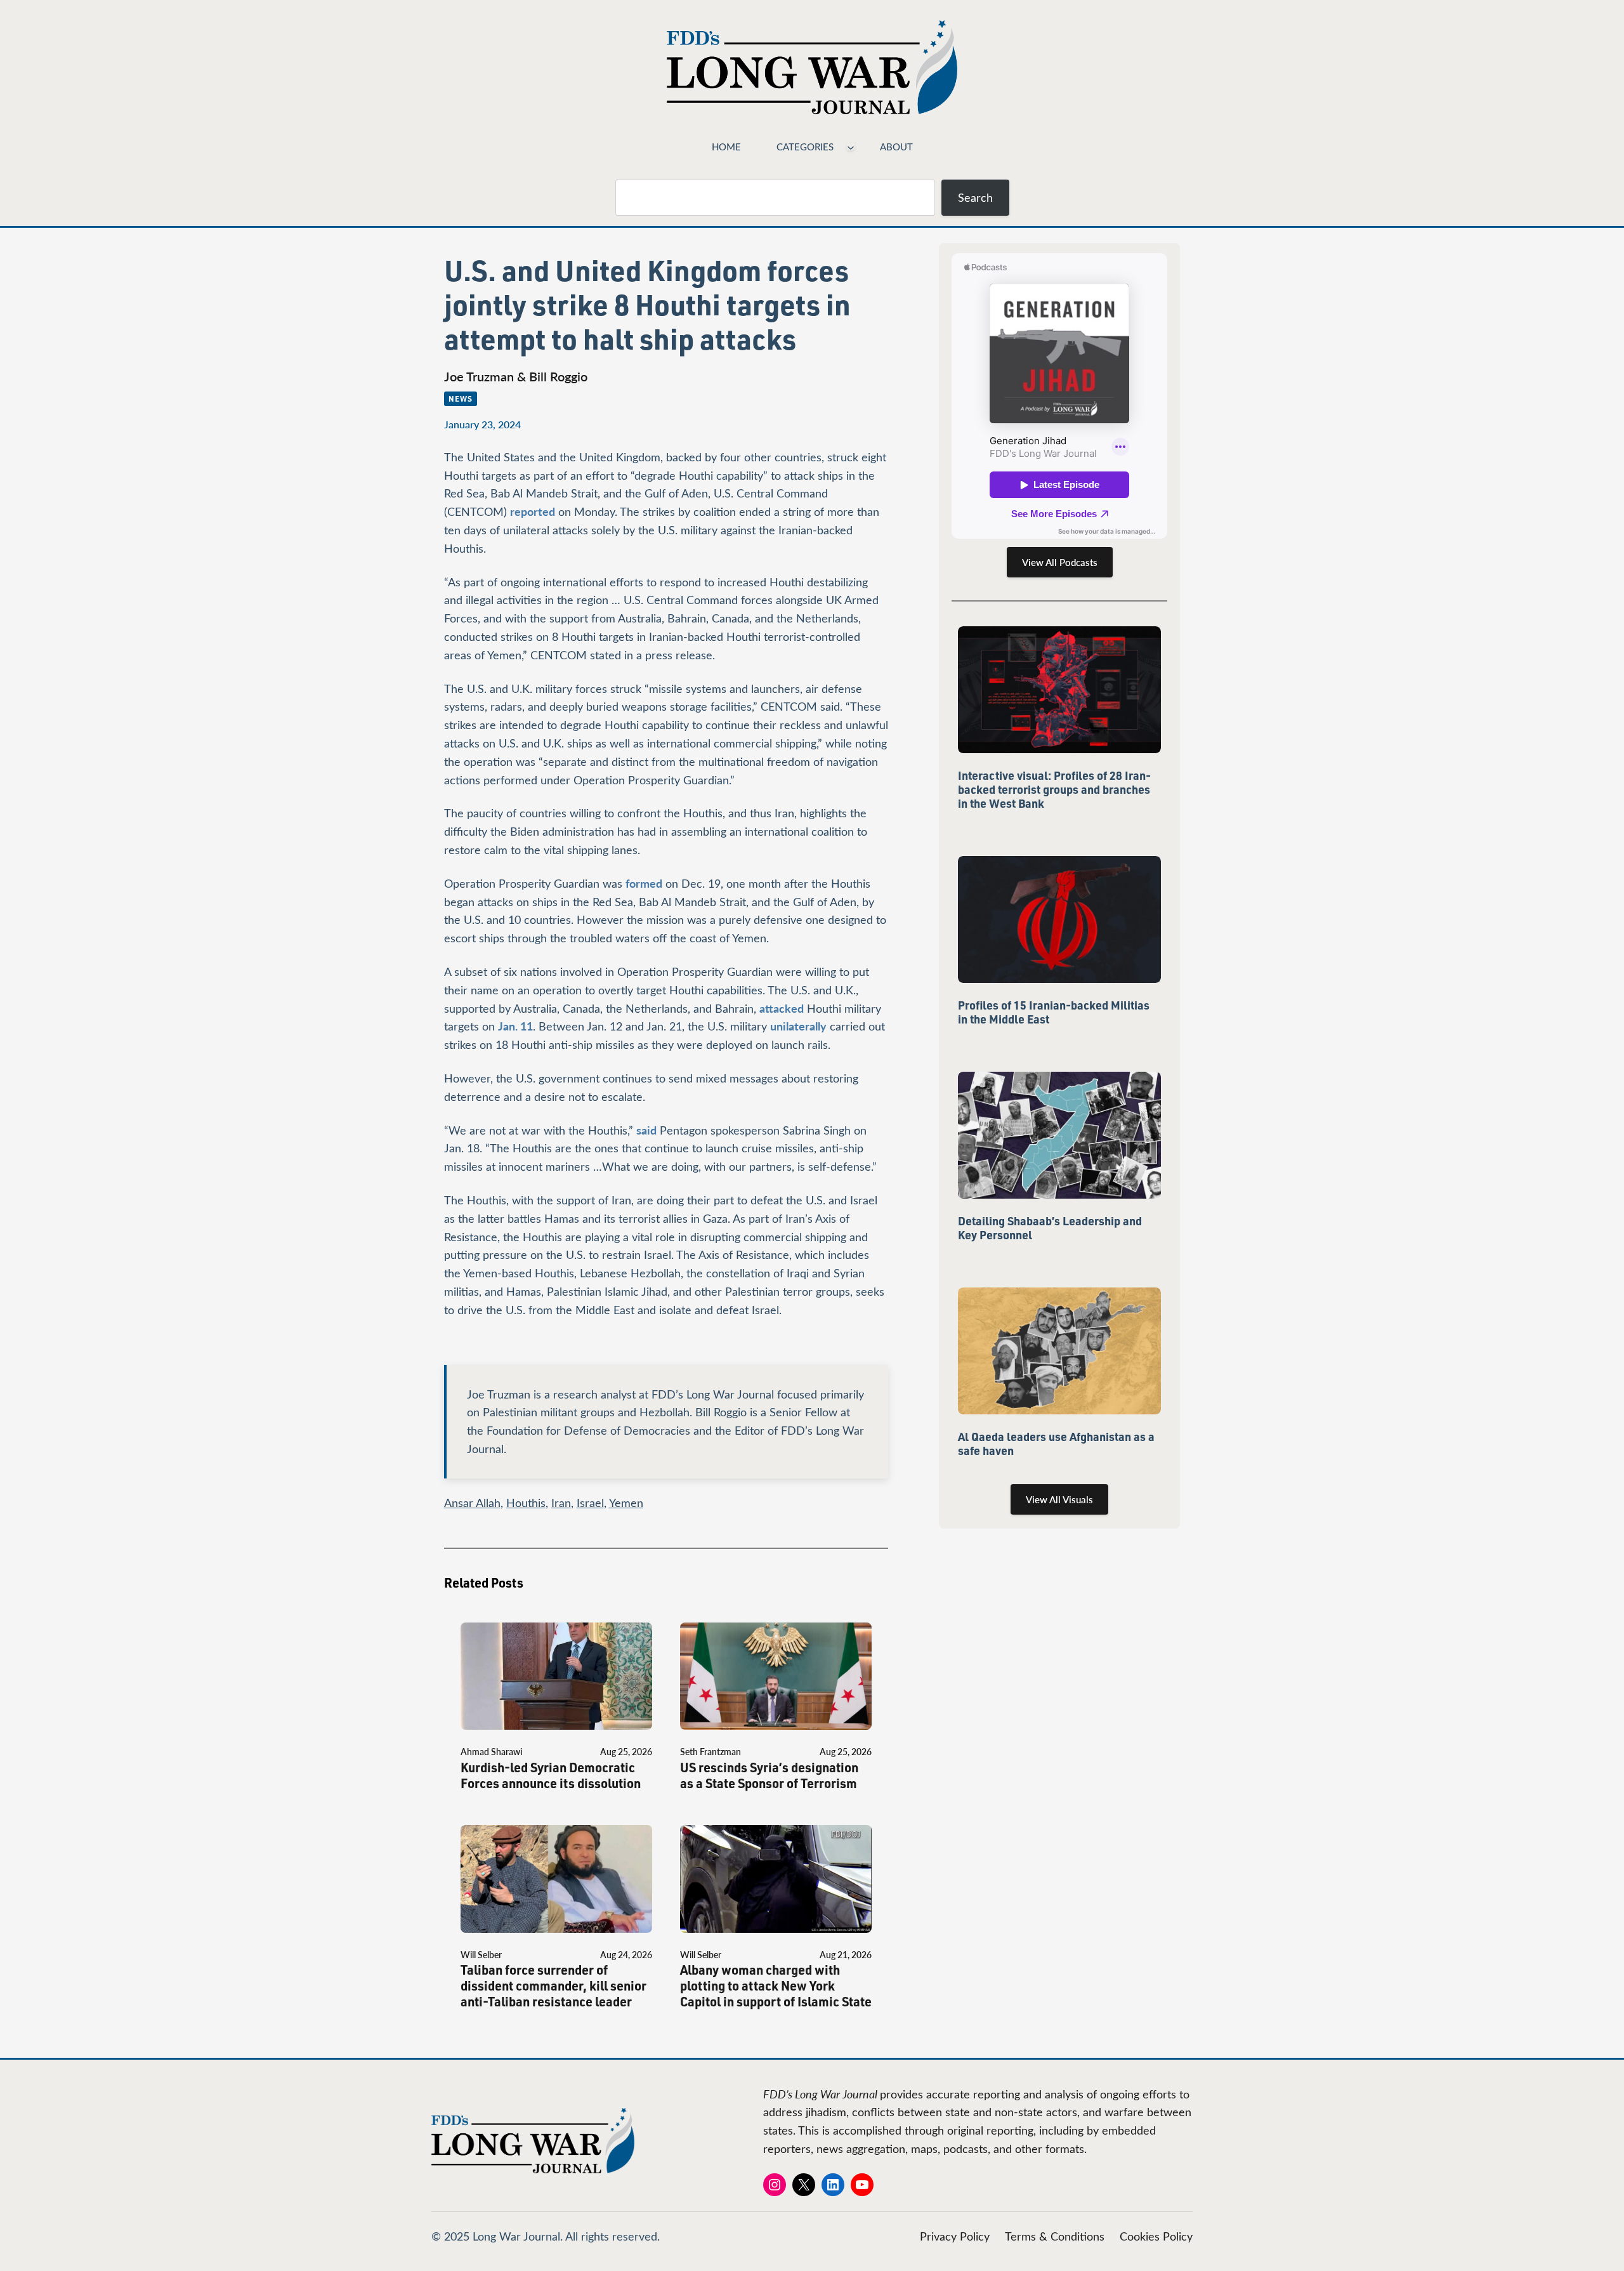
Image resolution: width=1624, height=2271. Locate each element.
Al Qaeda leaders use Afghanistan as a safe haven (1056, 1444)
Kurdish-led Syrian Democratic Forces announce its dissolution (551, 1775)
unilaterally (798, 1026)
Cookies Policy (1156, 2236)
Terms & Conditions (1055, 2236)
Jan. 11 (515, 1026)
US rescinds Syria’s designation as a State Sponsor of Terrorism (769, 1775)
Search (975, 197)
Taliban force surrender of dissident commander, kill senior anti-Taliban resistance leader (553, 1986)
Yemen (626, 1503)
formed (644, 883)
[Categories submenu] (851, 147)
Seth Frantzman (710, 1752)
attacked (782, 1008)
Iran (561, 1503)
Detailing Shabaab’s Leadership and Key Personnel (1050, 1228)
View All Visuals (1059, 1499)
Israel (590, 1503)
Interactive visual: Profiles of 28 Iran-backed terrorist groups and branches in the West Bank (1054, 789)
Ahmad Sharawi (491, 1752)
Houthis (526, 1503)
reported (533, 511)
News (461, 398)
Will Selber (481, 1955)
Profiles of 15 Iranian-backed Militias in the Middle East (1054, 1012)
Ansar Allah (472, 1503)
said (646, 1130)
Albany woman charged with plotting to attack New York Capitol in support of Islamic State (776, 1986)
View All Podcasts (1060, 562)
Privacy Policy (955, 2236)
